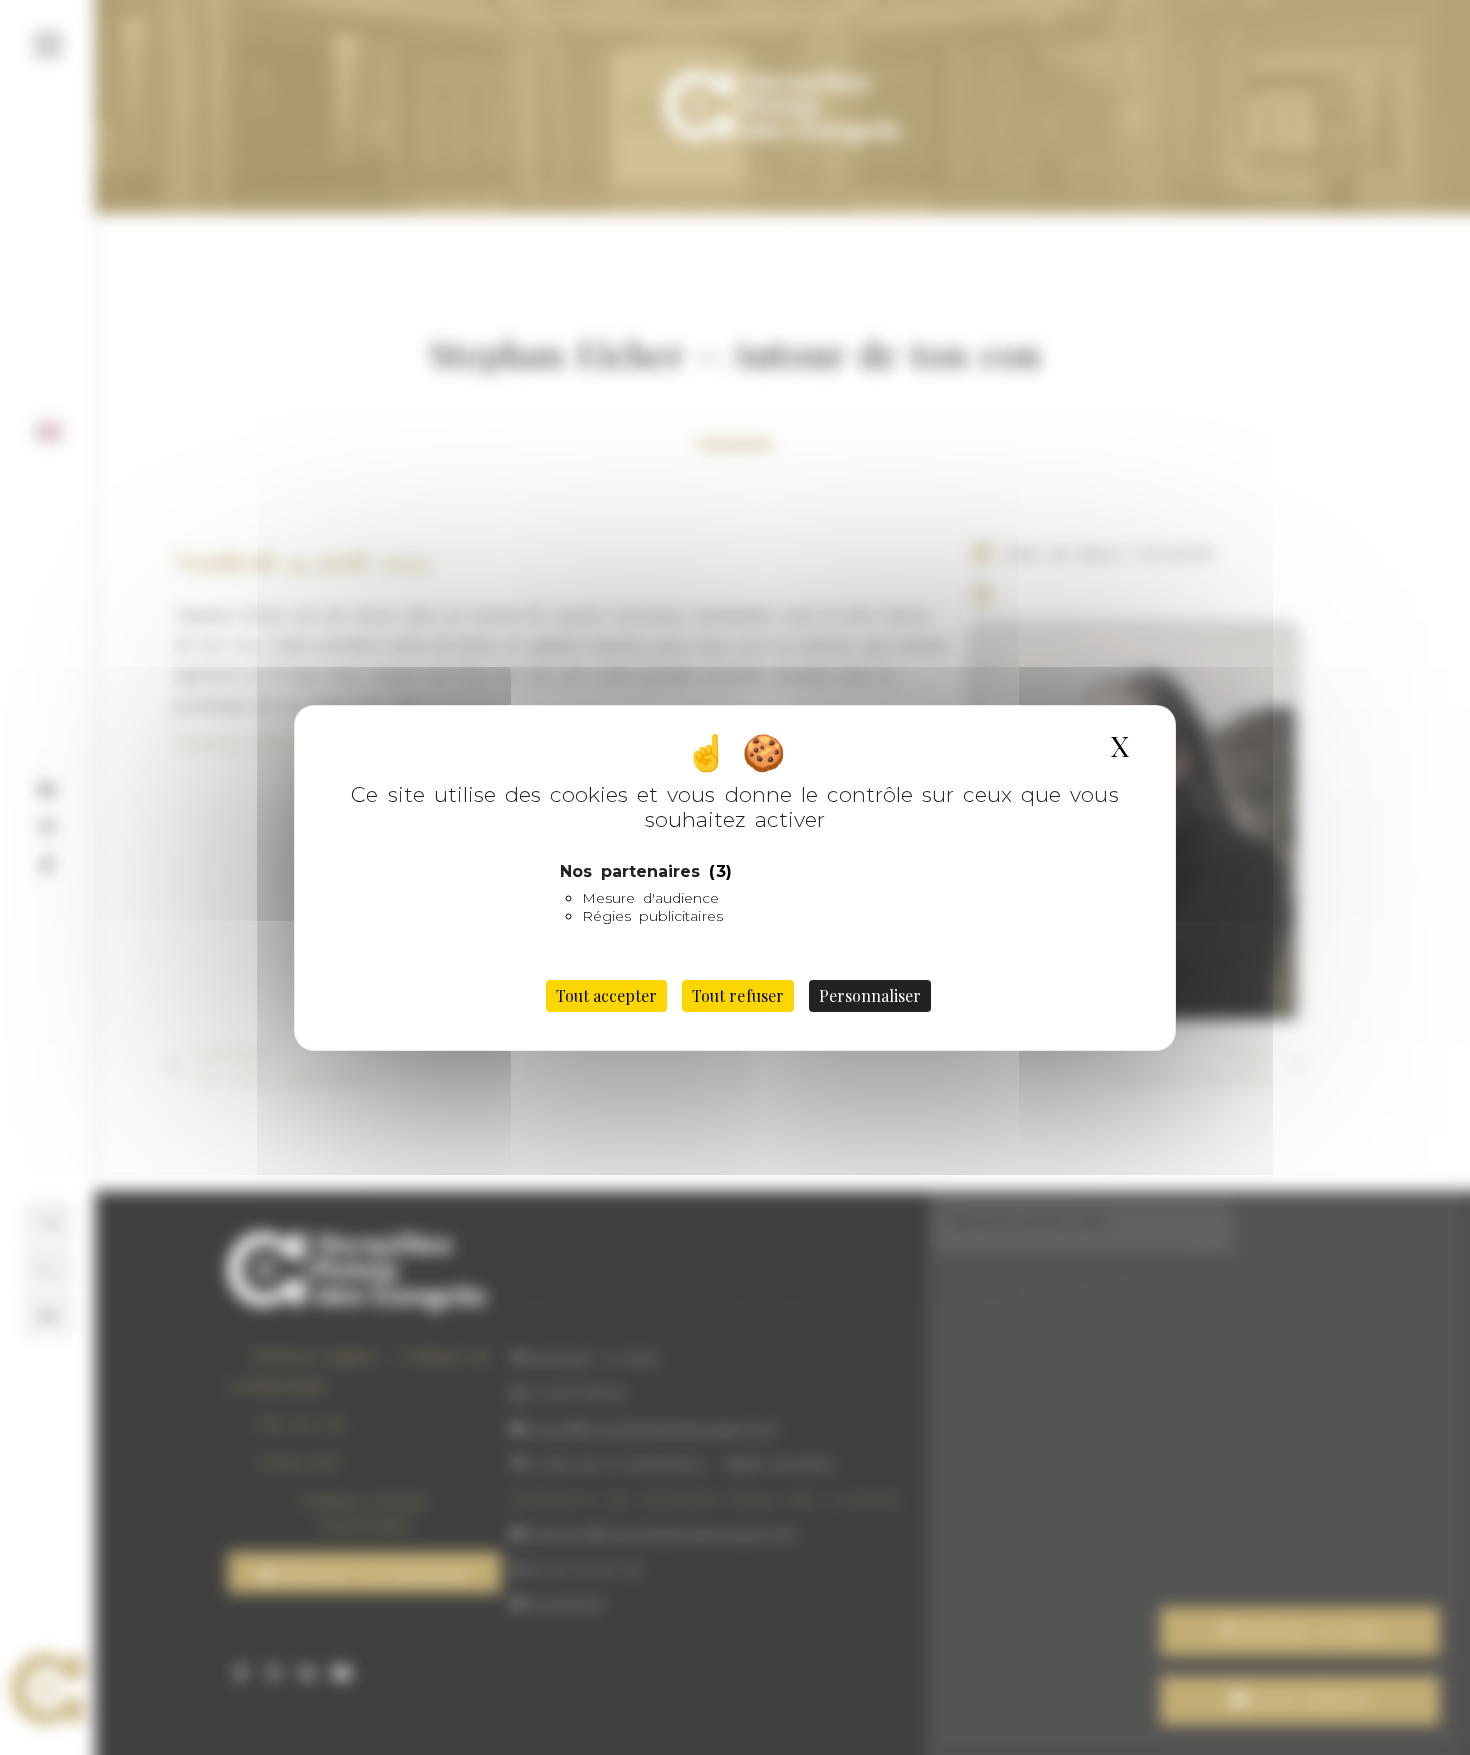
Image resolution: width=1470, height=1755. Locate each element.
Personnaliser (870, 995)
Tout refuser (737, 995)
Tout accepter (606, 995)
